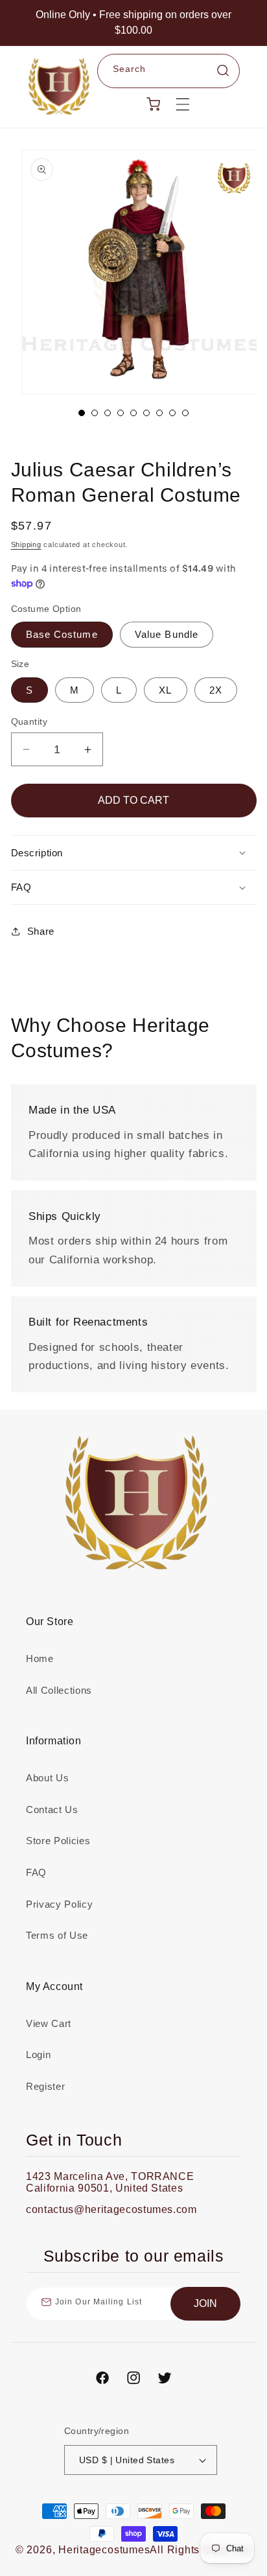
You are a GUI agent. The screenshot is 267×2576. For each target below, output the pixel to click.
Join (205, 2303)
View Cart (49, 2023)
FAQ (36, 1872)
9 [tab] (185, 413)
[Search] (223, 71)
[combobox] (169, 71)
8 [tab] (172, 413)
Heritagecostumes (104, 2550)
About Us (47, 1778)
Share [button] (41, 931)
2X (216, 690)
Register (45, 2086)
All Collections (59, 1690)
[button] (183, 104)
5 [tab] (133, 413)
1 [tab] (82, 413)
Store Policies (58, 1841)
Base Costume (62, 634)
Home (40, 1658)
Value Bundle (167, 634)
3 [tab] (108, 413)
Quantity (29, 721)
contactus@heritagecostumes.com (111, 2209)
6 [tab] (146, 413)
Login (38, 2055)
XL (165, 690)
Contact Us (52, 1809)
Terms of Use (57, 1935)
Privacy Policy (59, 1904)
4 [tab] (121, 413)
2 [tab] (95, 413)
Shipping (26, 544)
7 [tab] (159, 413)
